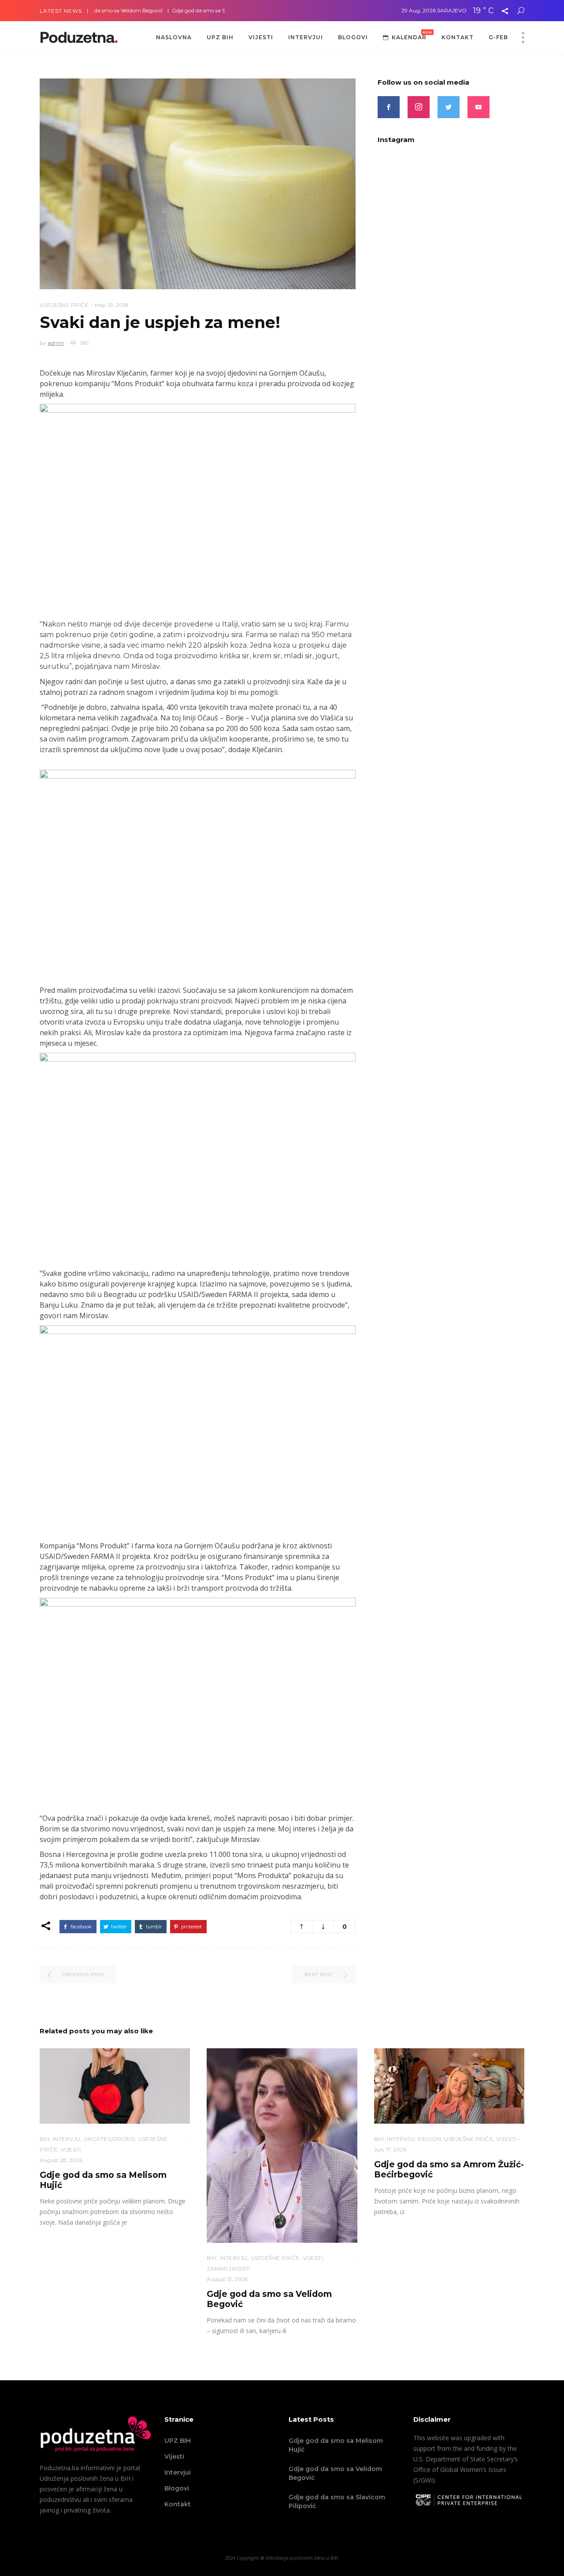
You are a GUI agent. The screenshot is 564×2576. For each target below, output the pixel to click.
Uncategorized (109, 2139)
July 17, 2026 (390, 2149)
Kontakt (178, 2504)
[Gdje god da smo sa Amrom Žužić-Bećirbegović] (449, 2086)
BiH (45, 2139)
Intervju (67, 2139)
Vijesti (174, 2457)
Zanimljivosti (228, 2268)
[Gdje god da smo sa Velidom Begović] (282, 2145)
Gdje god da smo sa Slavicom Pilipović (179, 10)
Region (429, 2139)
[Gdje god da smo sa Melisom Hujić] (115, 2086)
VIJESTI (71, 2149)
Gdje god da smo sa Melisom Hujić (336, 2445)
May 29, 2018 (111, 305)
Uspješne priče (64, 305)
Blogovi (177, 2488)
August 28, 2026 (61, 2160)
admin (56, 343)
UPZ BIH (178, 2441)
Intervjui (178, 2472)
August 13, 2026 (227, 2279)
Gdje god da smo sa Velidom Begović (335, 2473)
